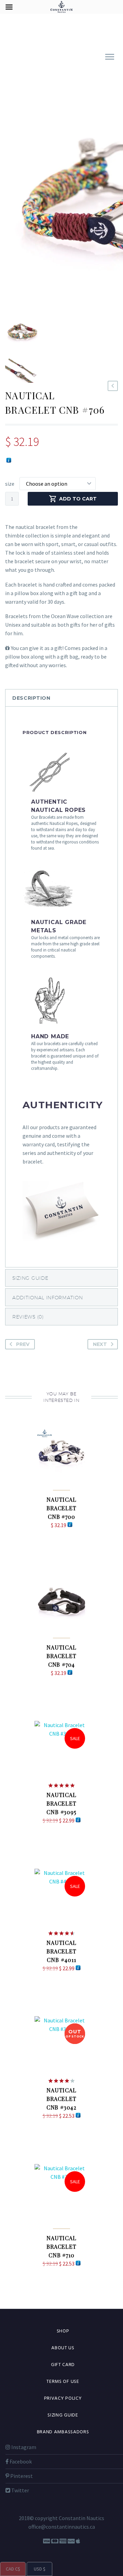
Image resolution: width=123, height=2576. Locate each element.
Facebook (20, 2461)
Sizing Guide (63, 2415)
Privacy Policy (63, 2398)
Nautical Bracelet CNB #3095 (61, 1803)
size (10, 484)
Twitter (20, 2490)
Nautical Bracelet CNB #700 (61, 1508)
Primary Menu (110, 57)
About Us (63, 2348)
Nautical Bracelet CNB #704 (61, 1656)
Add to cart (78, 499)
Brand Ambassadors (63, 2432)
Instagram (23, 2447)
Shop (63, 2331)
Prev (23, 1344)
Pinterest (21, 2476)
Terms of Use (63, 2382)
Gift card (63, 2365)
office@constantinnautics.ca (62, 2527)
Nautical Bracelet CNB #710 (61, 2247)
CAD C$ (10, 2569)
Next (100, 1344)
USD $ (36, 2569)
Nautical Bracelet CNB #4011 (61, 1951)
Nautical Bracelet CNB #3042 (61, 2099)
